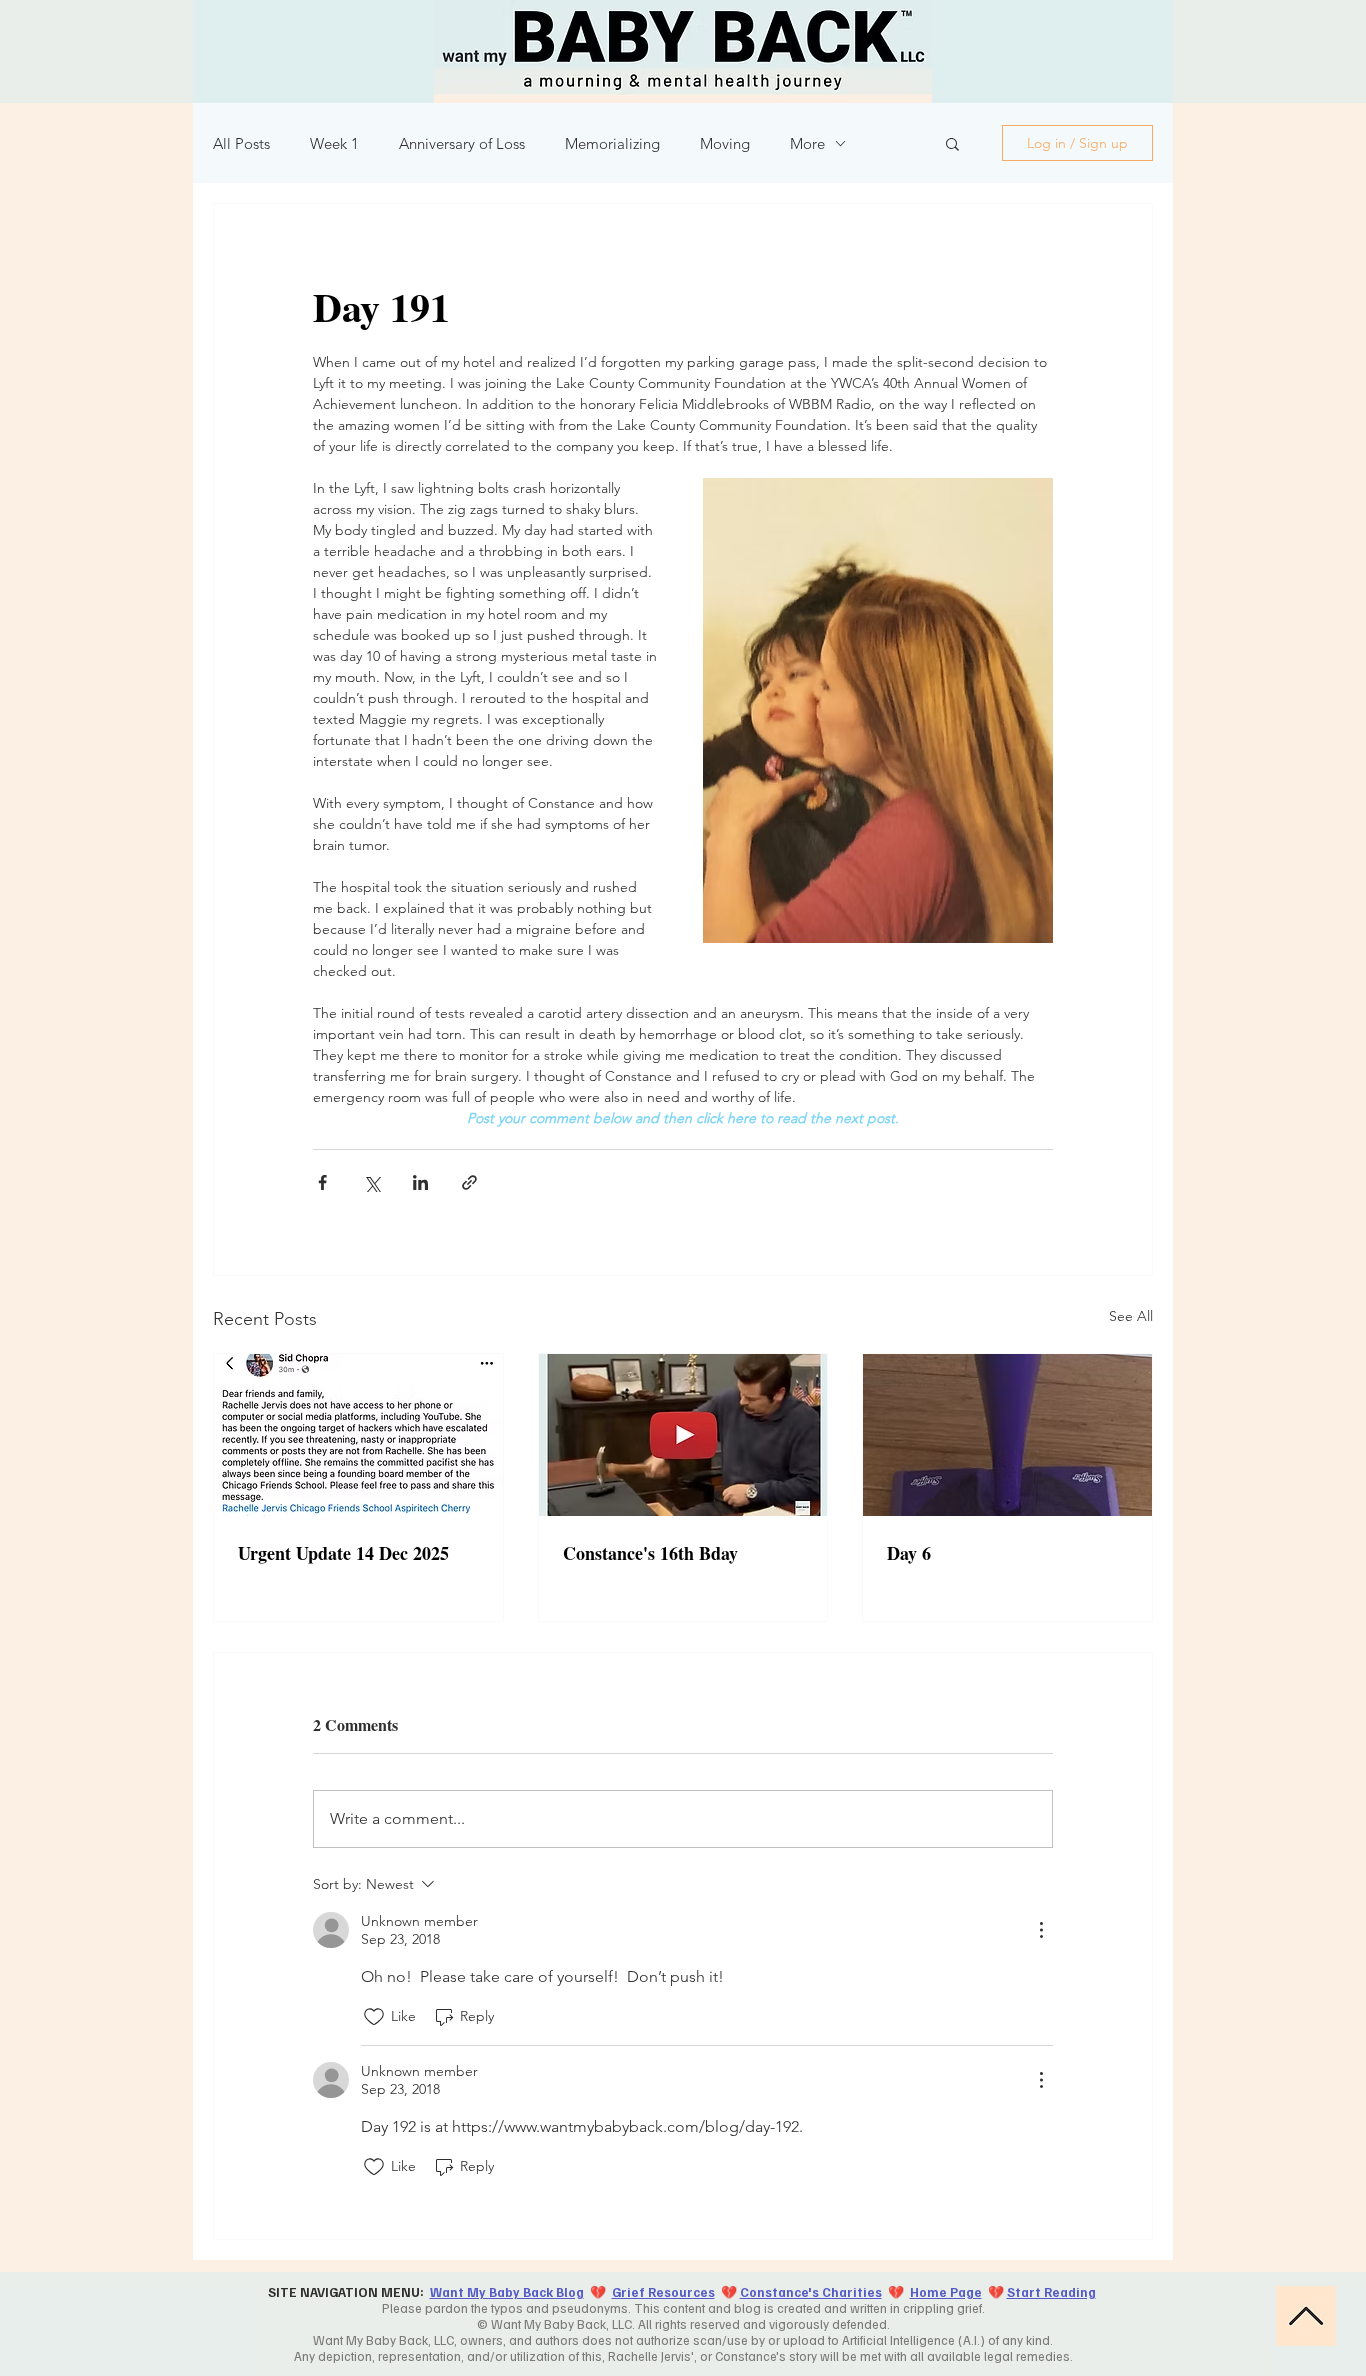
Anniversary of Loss (462, 143)
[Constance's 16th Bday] (683, 1435)
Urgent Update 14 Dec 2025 (343, 1553)
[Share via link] (469, 1182)
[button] (952, 143)
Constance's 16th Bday (650, 1553)
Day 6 (909, 1553)
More (807, 143)
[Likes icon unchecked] (374, 2017)
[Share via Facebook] (322, 1182)
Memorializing (612, 143)
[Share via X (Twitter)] (371, 1182)
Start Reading (1051, 2292)
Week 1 (334, 143)
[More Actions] (1041, 1930)
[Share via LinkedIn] (420, 1182)
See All (1131, 1316)
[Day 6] (1007, 1435)
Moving (725, 143)
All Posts (241, 143)
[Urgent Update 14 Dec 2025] (358, 1435)
